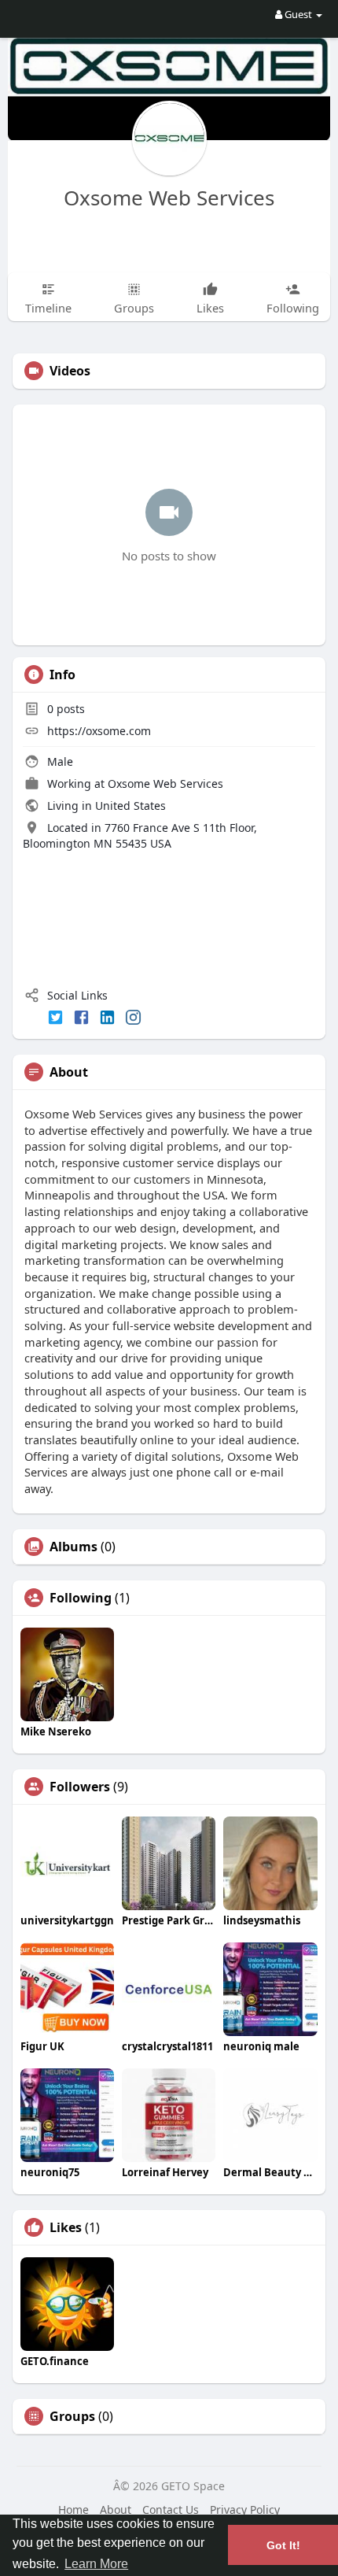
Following (81, 1598)
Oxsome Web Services (169, 198)
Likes (66, 2227)
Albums (73, 1547)
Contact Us (171, 2509)
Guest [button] (298, 14)
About (116, 2509)
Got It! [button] (283, 2545)
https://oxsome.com (99, 731)
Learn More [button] (96, 2564)
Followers (80, 1787)
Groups (72, 2416)
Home (73, 2509)
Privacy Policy (245, 2509)
